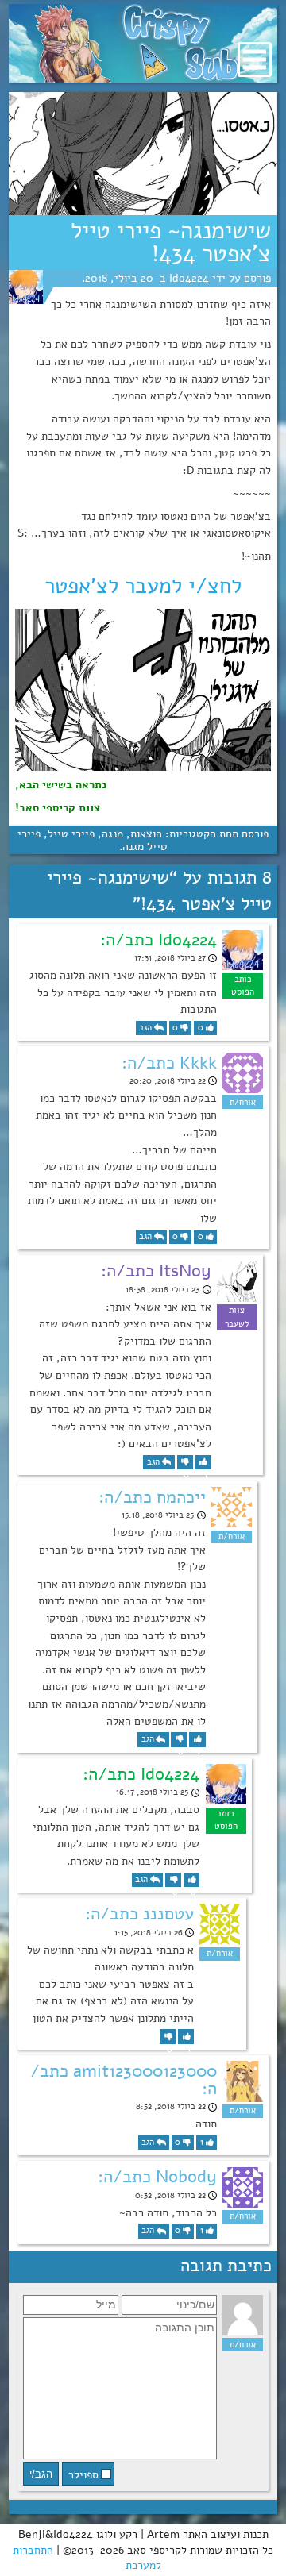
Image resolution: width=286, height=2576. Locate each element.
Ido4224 (189, 278)
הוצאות (146, 834)
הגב (145, 1028)
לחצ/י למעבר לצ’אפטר (143, 586)
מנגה (112, 834)
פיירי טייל (71, 834)
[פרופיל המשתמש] (26, 287)
